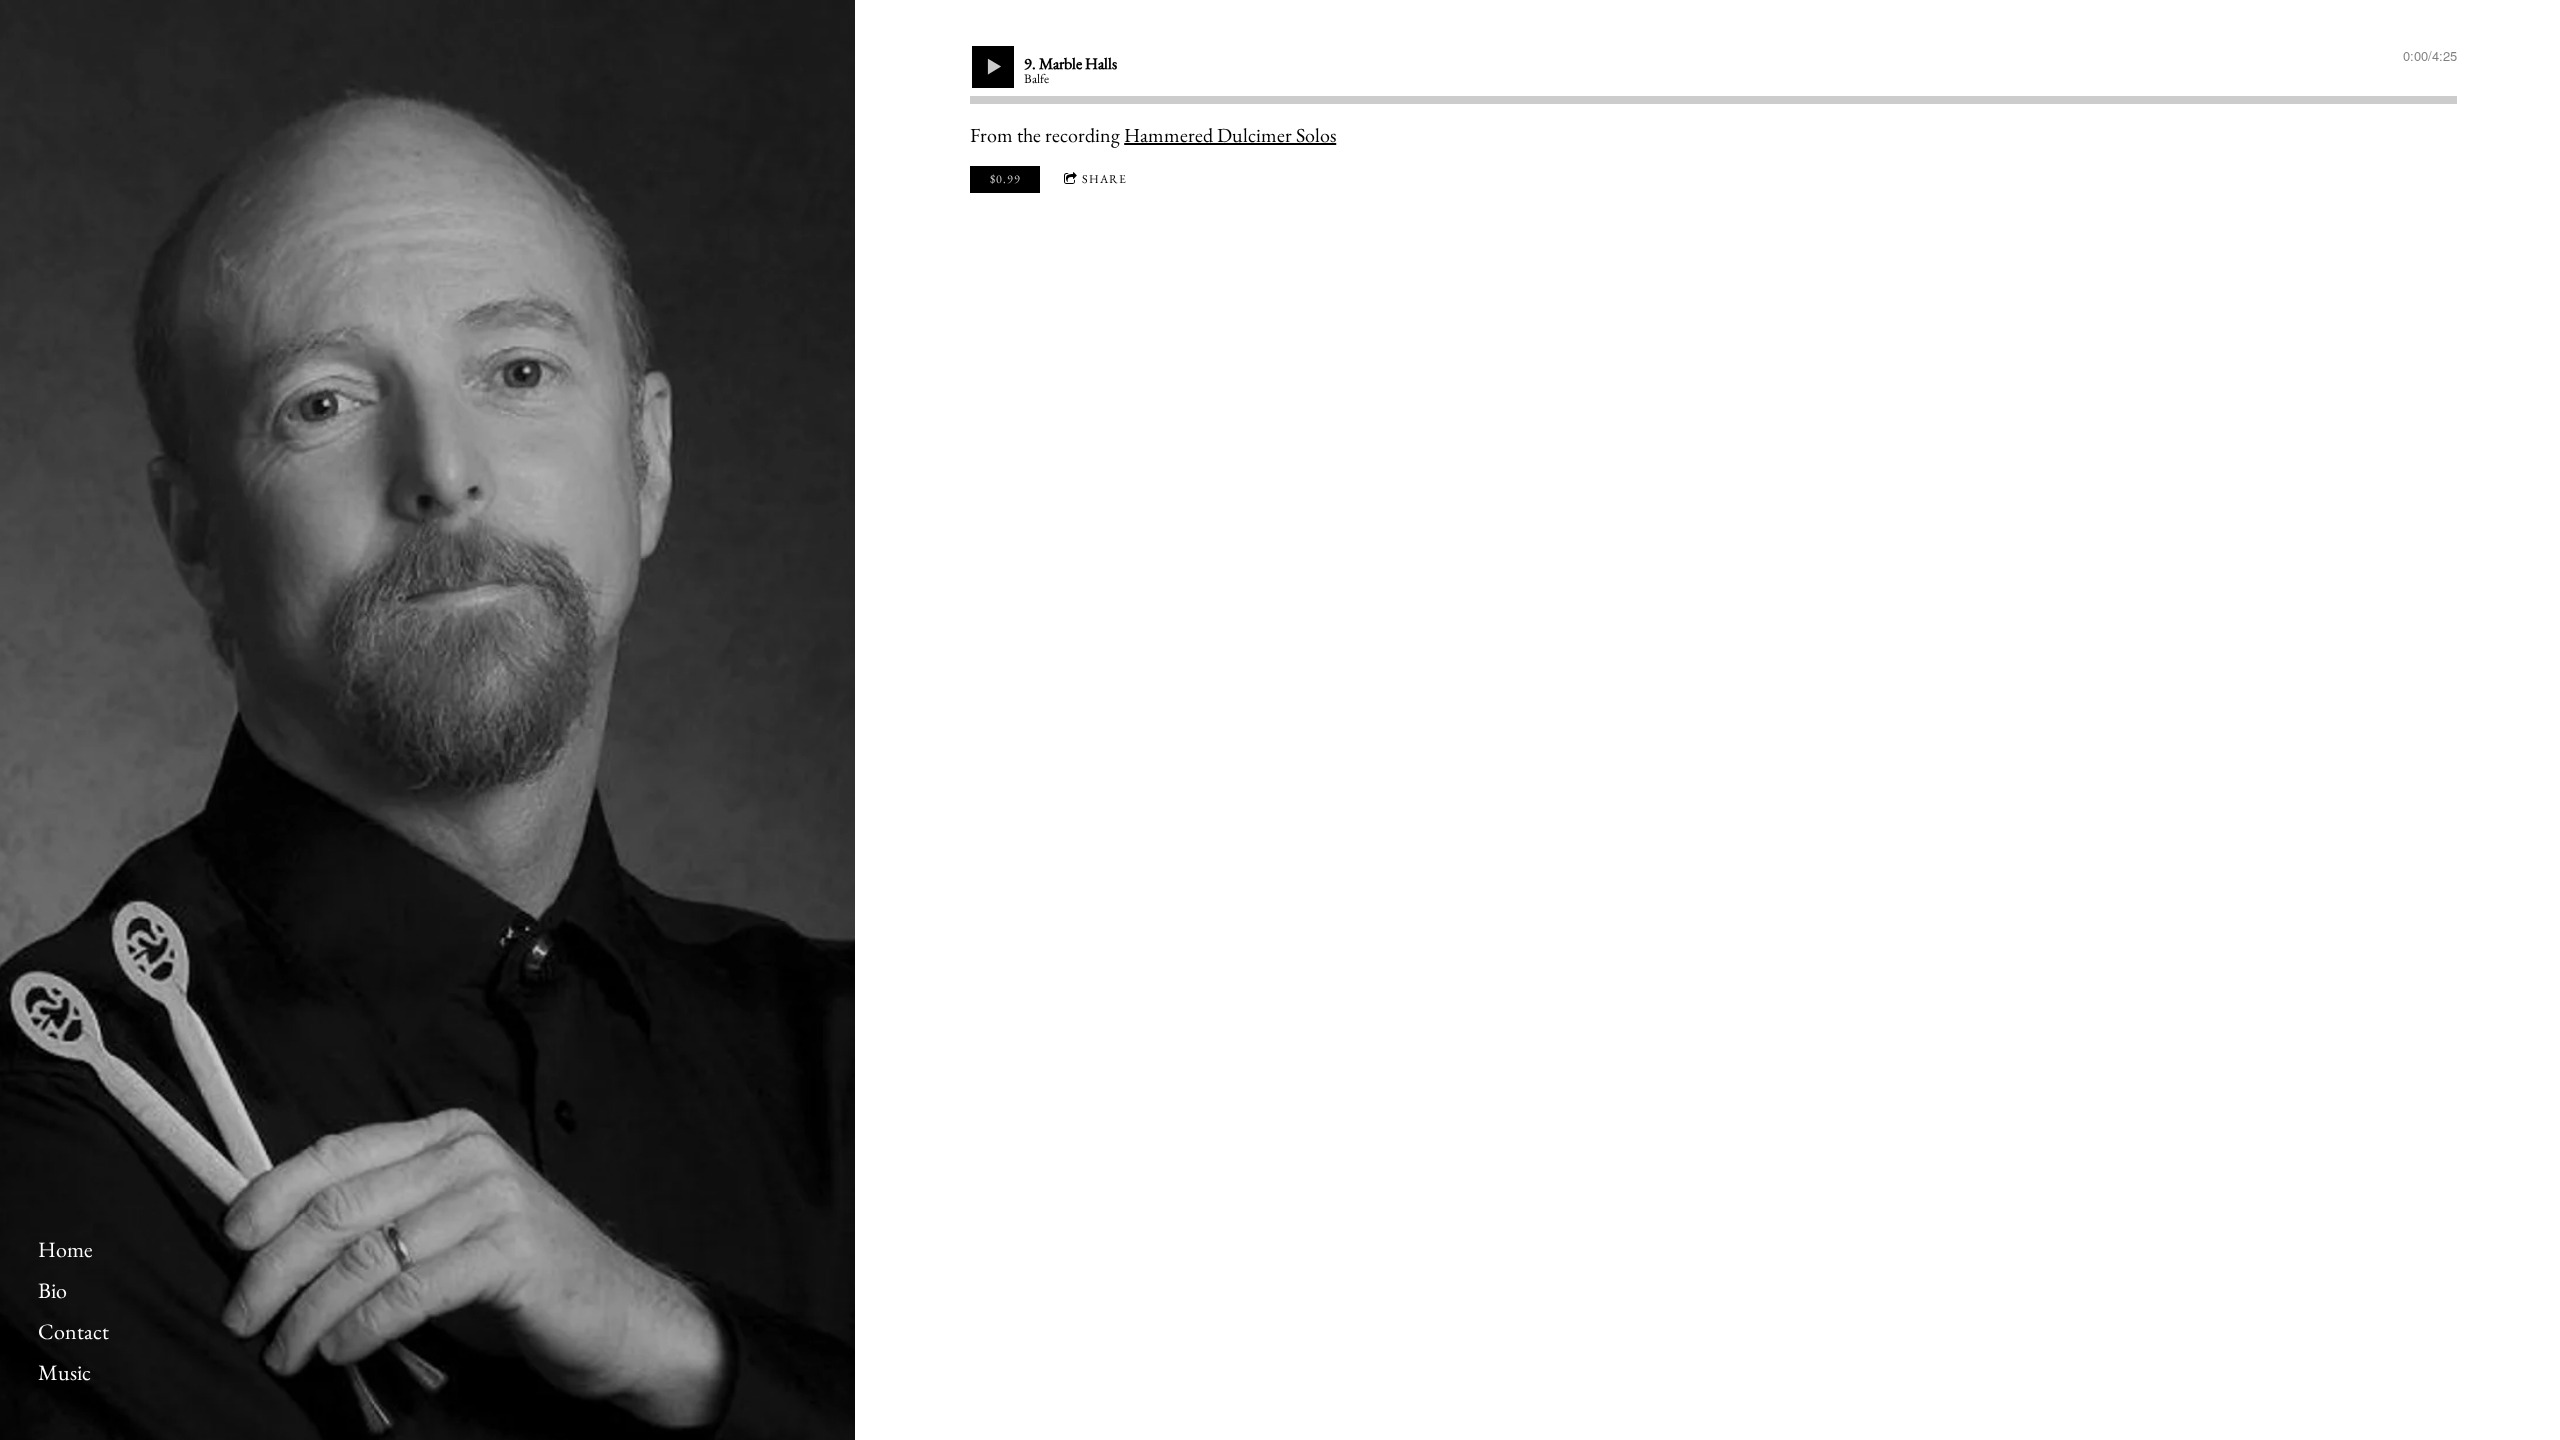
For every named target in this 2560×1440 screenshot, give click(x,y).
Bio (52, 1291)
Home (65, 1250)
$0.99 (1005, 179)
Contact (73, 1332)
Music (64, 1373)
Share (1104, 179)
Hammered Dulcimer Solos (1230, 135)
